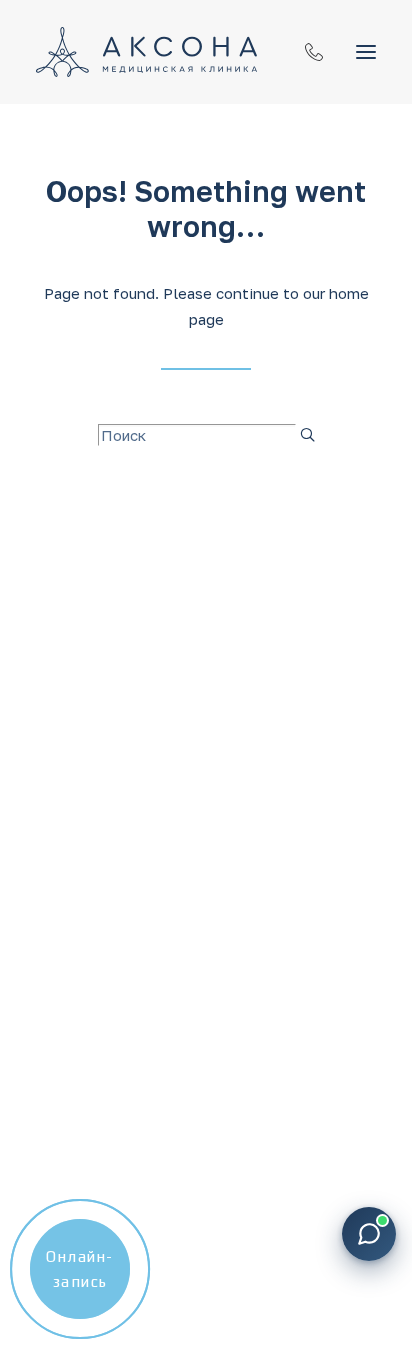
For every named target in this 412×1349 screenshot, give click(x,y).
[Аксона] (146, 52)
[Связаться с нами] (369, 1234)
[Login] (305, 52)
